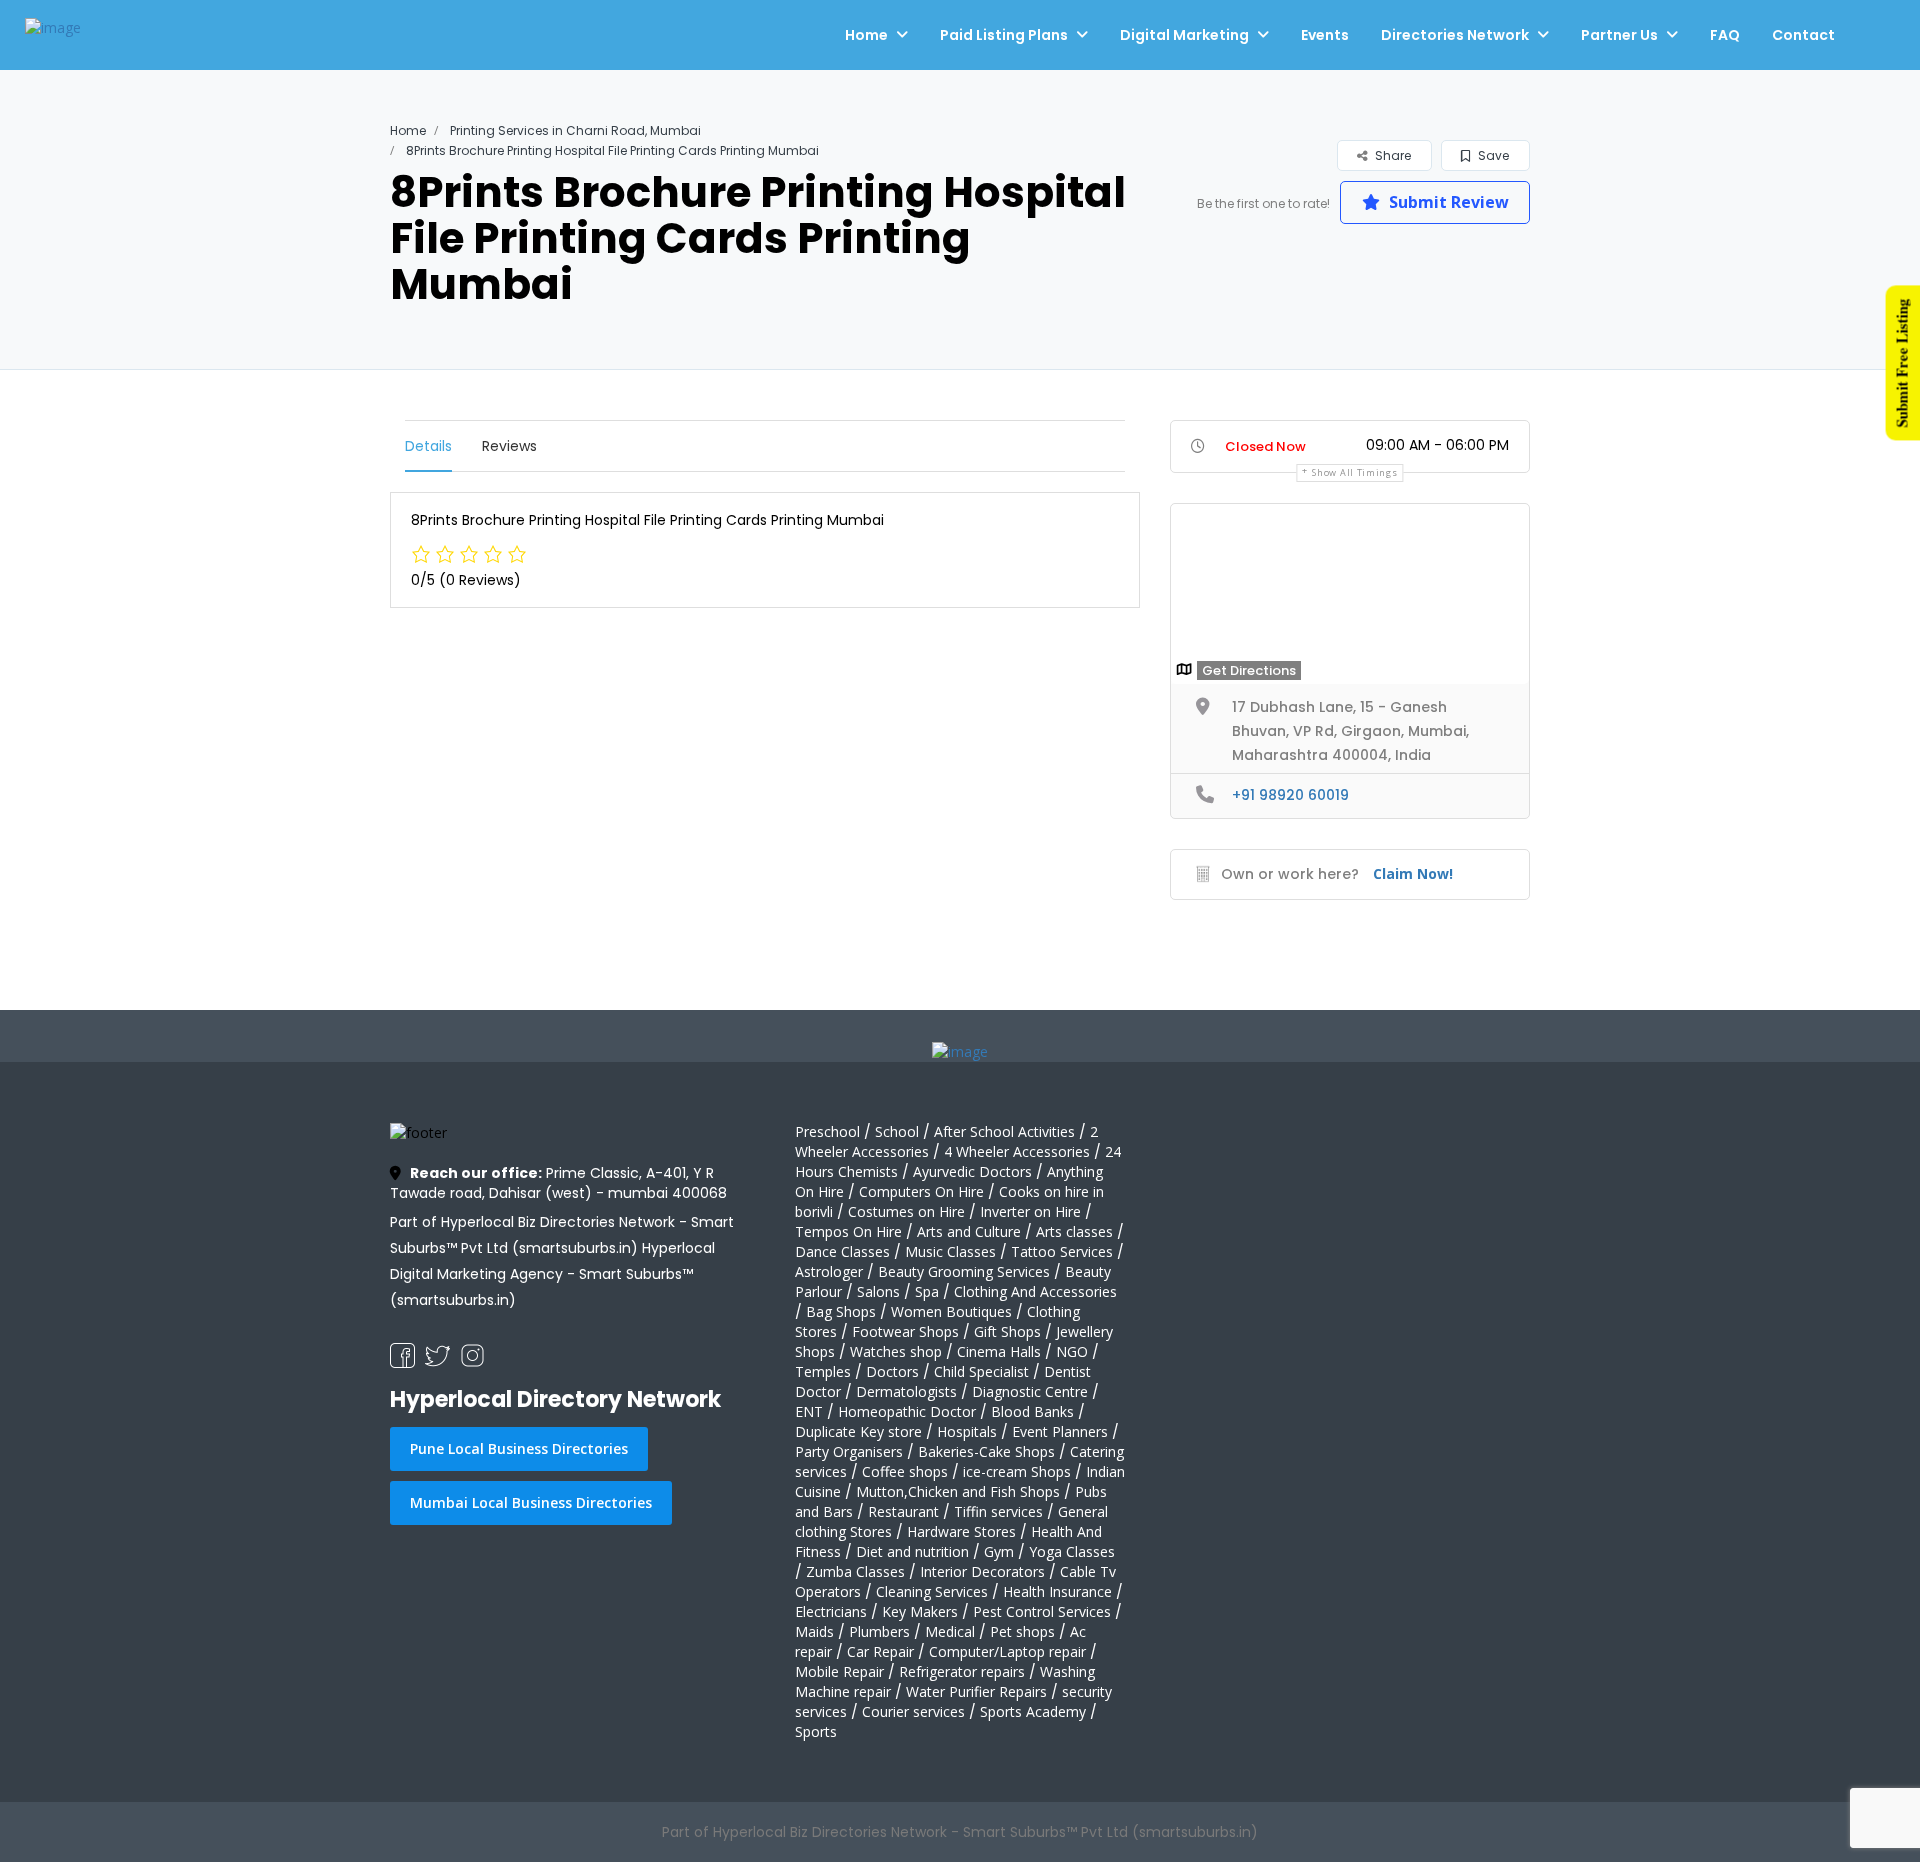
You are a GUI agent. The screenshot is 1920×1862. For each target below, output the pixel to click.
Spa (927, 1291)
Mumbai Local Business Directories (531, 1502)
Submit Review (1447, 202)
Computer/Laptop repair (1007, 1651)
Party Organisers (849, 1451)
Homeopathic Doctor (907, 1411)
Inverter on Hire (1030, 1211)
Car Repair (880, 1651)
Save (1492, 155)
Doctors (892, 1371)
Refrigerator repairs (962, 1671)
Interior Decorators (982, 1571)
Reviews (509, 446)
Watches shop (896, 1351)
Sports (816, 1731)
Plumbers (879, 1631)
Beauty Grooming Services (964, 1271)
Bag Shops (841, 1311)
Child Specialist (981, 1371)
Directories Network (1455, 35)
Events (1325, 35)
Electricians (831, 1611)
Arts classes (1074, 1231)
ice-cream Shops (1017, 1471)
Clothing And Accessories (1035, 1291)
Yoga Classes (1072, 1551)
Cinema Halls (999, 1351)
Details (428, 446)
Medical (950, 1631)
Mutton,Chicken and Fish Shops (958, 1491)
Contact (1803, 35)
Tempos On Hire (848, 1231)
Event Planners (1060, 1431)
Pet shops (1022, 1631)
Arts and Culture (969, 1231)
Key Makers (920, 1611)
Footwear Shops (905, 1331)
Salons (878, 1291)
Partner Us (1619, 35)
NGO (1072, 1351)
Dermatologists (906, 1391)
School (897, 1131)
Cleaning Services (932, 1591)
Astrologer (829, 1271)
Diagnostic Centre (1030, 1391)
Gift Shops (1007, 1331)
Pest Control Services (1042, 1611)
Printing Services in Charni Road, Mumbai (575, 130)
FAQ (1725, 35)
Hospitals (967, 1431)
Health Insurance (1057, 1591)
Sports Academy (1033, 1711)
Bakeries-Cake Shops (986, 1451)
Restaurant (903, 1511)
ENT (809, 1411)
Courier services (913, 1711)
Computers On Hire (921, 1191)
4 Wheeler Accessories (1017, 1151)
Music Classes (950, 1251)
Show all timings (1354, 472)
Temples (823, 1371)
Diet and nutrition (912, 1551)
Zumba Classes (855, 1571)
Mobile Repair (839, 1671)
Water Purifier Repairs (976, 1691)
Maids (814, 1631)
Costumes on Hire (906, 1211)
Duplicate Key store (858, 1431)
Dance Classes (842, 1251)
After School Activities (1004, 1131)
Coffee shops (905, 1471)
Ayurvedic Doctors (972, 1171)
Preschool (827, 1131)
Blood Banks (1032, 1411)
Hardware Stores (961, 1531)
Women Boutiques (951, 1311)
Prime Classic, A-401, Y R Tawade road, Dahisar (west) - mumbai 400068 (558, 1183)
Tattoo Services (1062, 1251)
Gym (999, 1551)
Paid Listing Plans (1004, 35)
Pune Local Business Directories (519, 1448)
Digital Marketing (1184, 35)
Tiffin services (998, 1511)
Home (866, 35)
